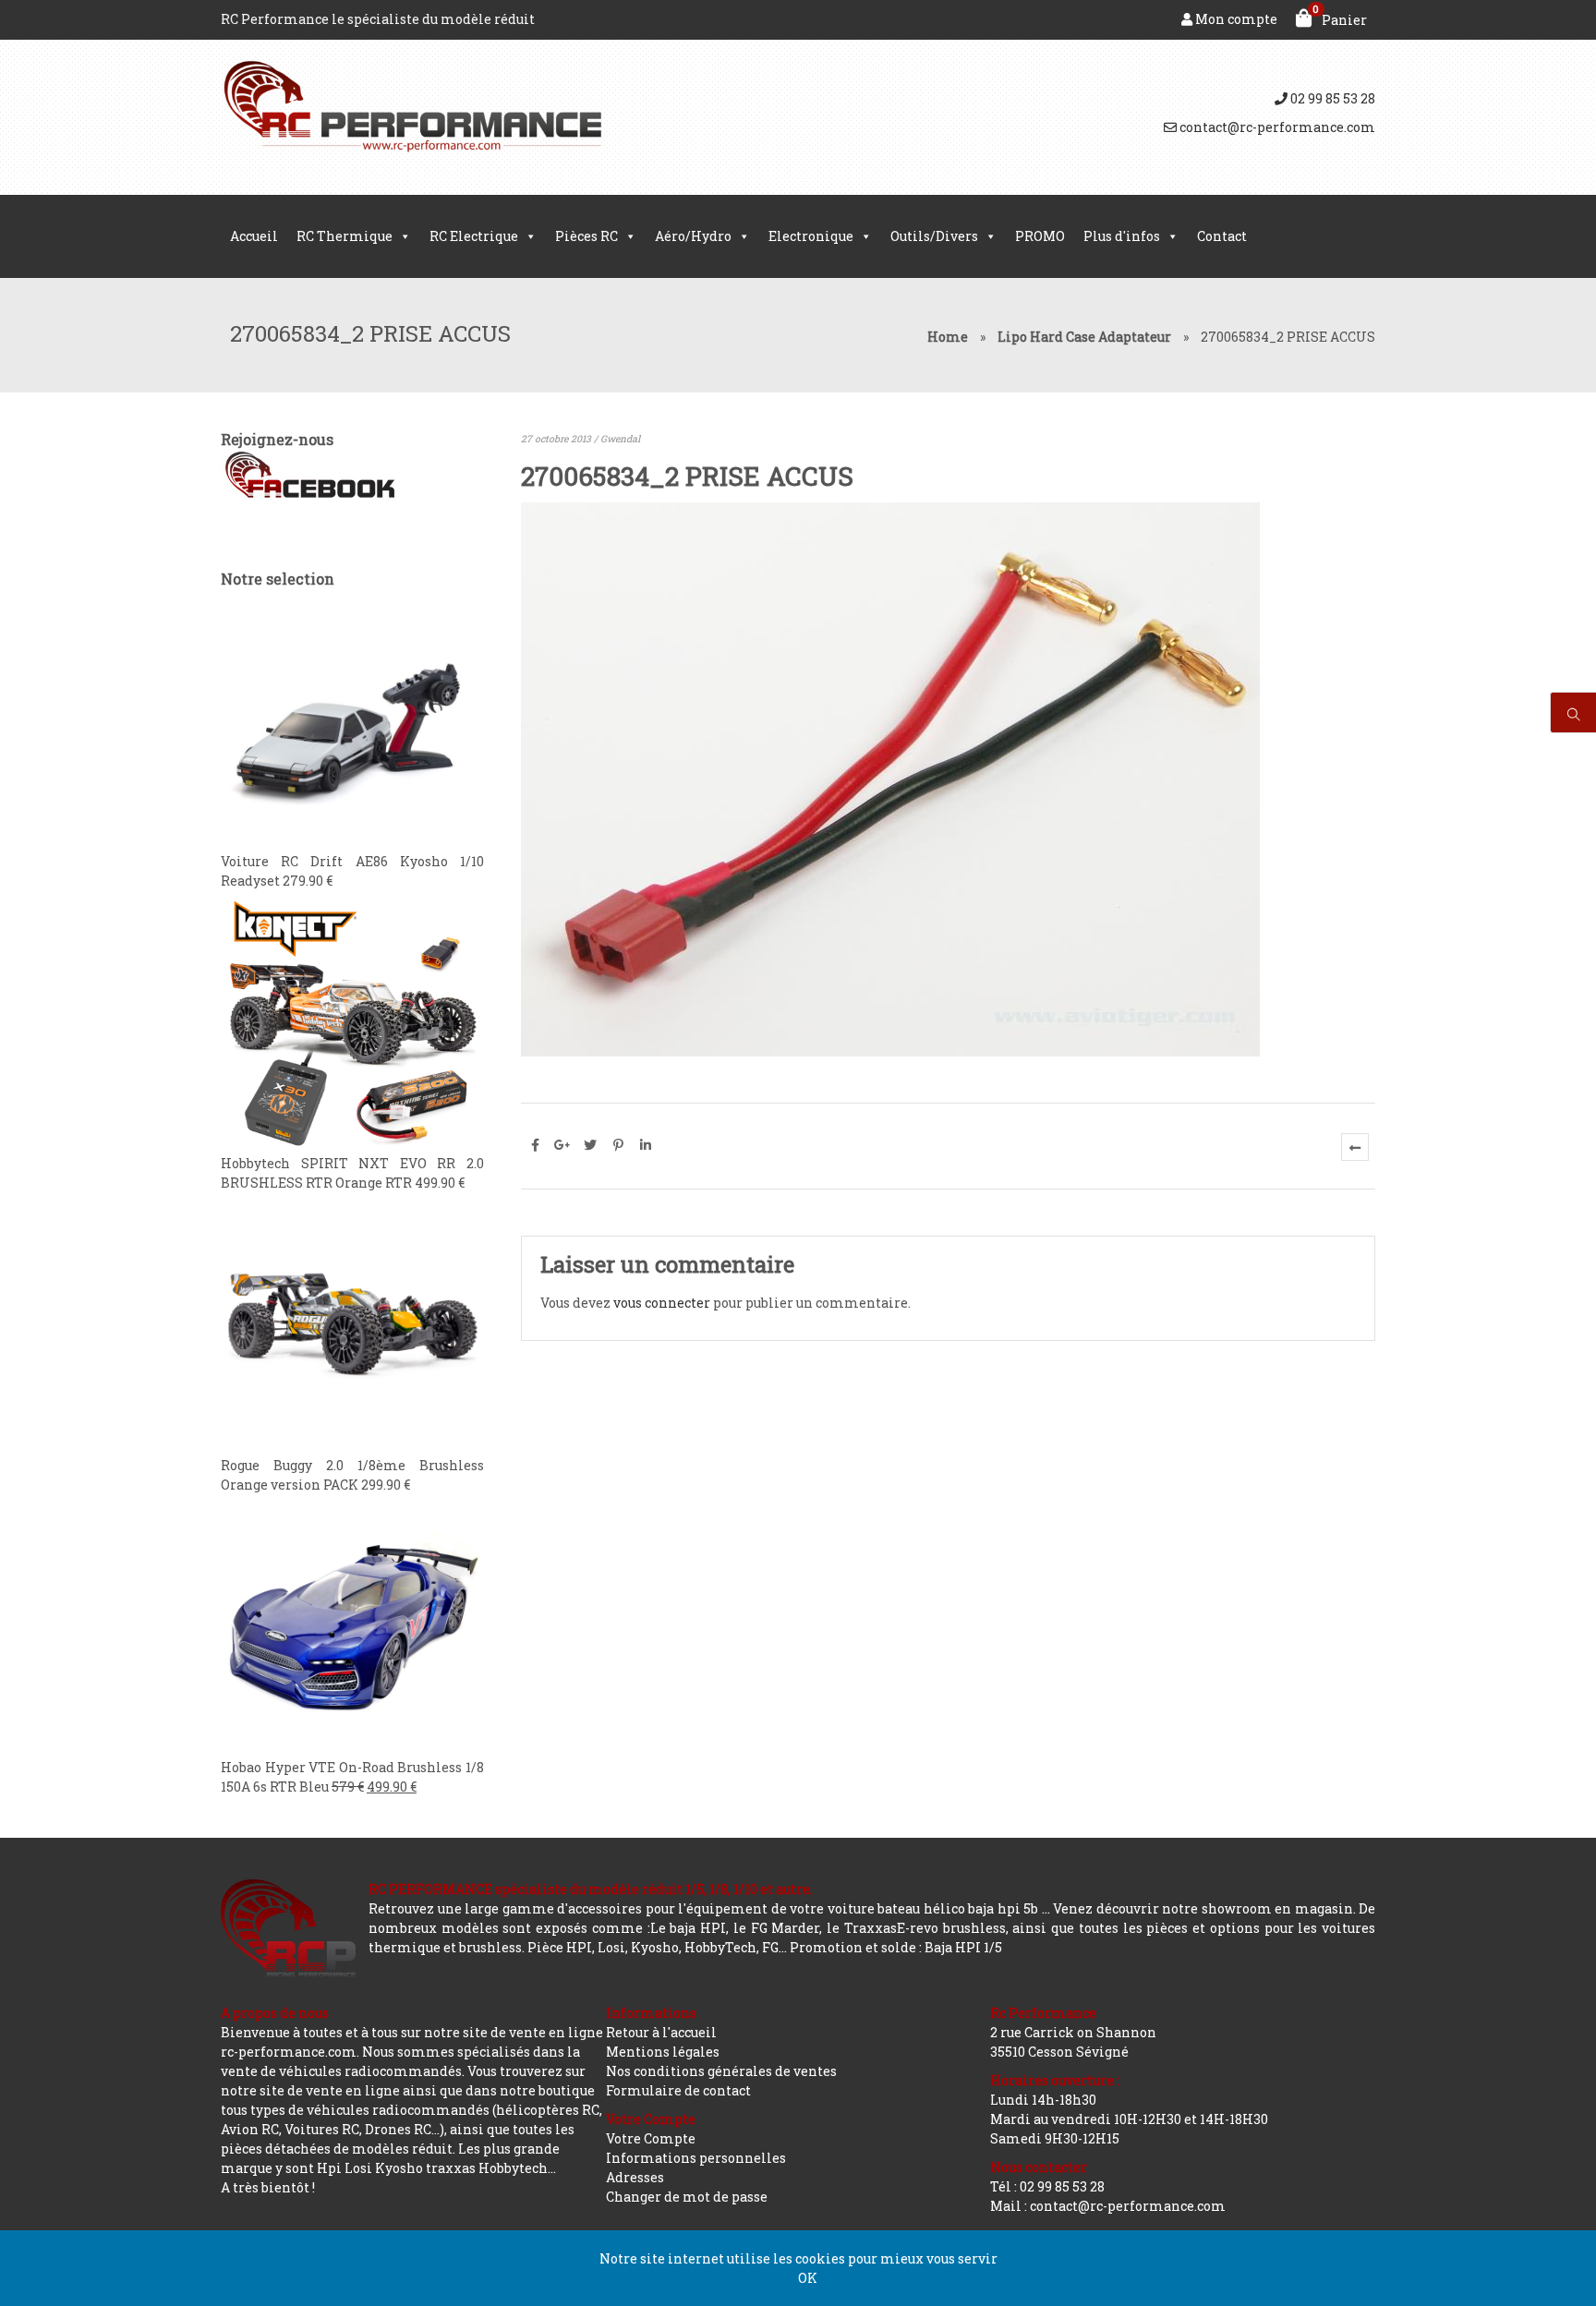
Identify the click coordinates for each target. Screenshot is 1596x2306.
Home (948, 337)
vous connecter (662, 1303)
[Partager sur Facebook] (535, 1145)
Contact (1222, 236)
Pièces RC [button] (586, 236)
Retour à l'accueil (661, 2032)
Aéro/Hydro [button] (693, 236)
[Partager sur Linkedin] (646, 1145)
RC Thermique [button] (345, 236)
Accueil (254, 236)
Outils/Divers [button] (934, 236)
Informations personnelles (696, 2158)
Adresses (635, 2177)
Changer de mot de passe (687, 2197)
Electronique (811, 236)
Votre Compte (651, 2138)
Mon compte (1235, 19)
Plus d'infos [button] (1122, 236)
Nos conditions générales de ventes (721, 2071)
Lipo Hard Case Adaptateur (1084, 337)
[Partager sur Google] (562, 1145)
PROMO (1040, 236)
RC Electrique (474, 236)
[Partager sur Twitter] (590, 1145)
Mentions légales (663, 2052)
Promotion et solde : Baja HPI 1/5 (896, 1947)
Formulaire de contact (678, 2090)
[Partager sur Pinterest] (618, 1145)
